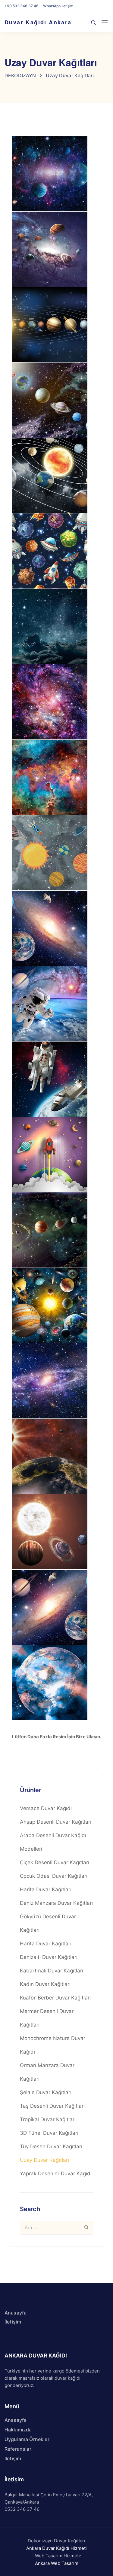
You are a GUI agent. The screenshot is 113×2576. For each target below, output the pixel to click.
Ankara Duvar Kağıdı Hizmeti (56, 2548)
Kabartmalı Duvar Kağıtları (52, 1971)
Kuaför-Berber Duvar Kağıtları (55, 1998)
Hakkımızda (18, 2430)
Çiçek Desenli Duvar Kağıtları (55, 1862)
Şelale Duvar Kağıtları (46, 2092)
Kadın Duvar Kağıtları (45, 1984)
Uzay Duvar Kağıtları (44, 2160)
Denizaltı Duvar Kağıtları (49, 1957)
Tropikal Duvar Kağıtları (48, 2119)
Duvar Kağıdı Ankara (38, 22)
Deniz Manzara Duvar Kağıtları (56, 1903)
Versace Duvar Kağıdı (46, 1808)
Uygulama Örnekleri (28, 2439)
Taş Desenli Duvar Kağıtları (52, 2106)
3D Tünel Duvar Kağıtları (49, 2133)
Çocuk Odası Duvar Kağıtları (54, 1876)
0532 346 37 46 (22, 2509)
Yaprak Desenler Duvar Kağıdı (56, 2174)
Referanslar (18, 2449)
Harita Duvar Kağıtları (46, 1889)
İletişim (13, 2322)
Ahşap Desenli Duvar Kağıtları (56, 1822)
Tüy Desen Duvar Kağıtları (51, 2146)
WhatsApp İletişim (58, 6)
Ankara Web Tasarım (57, 2563)
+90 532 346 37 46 (22, 6)
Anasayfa (16, 2313)
